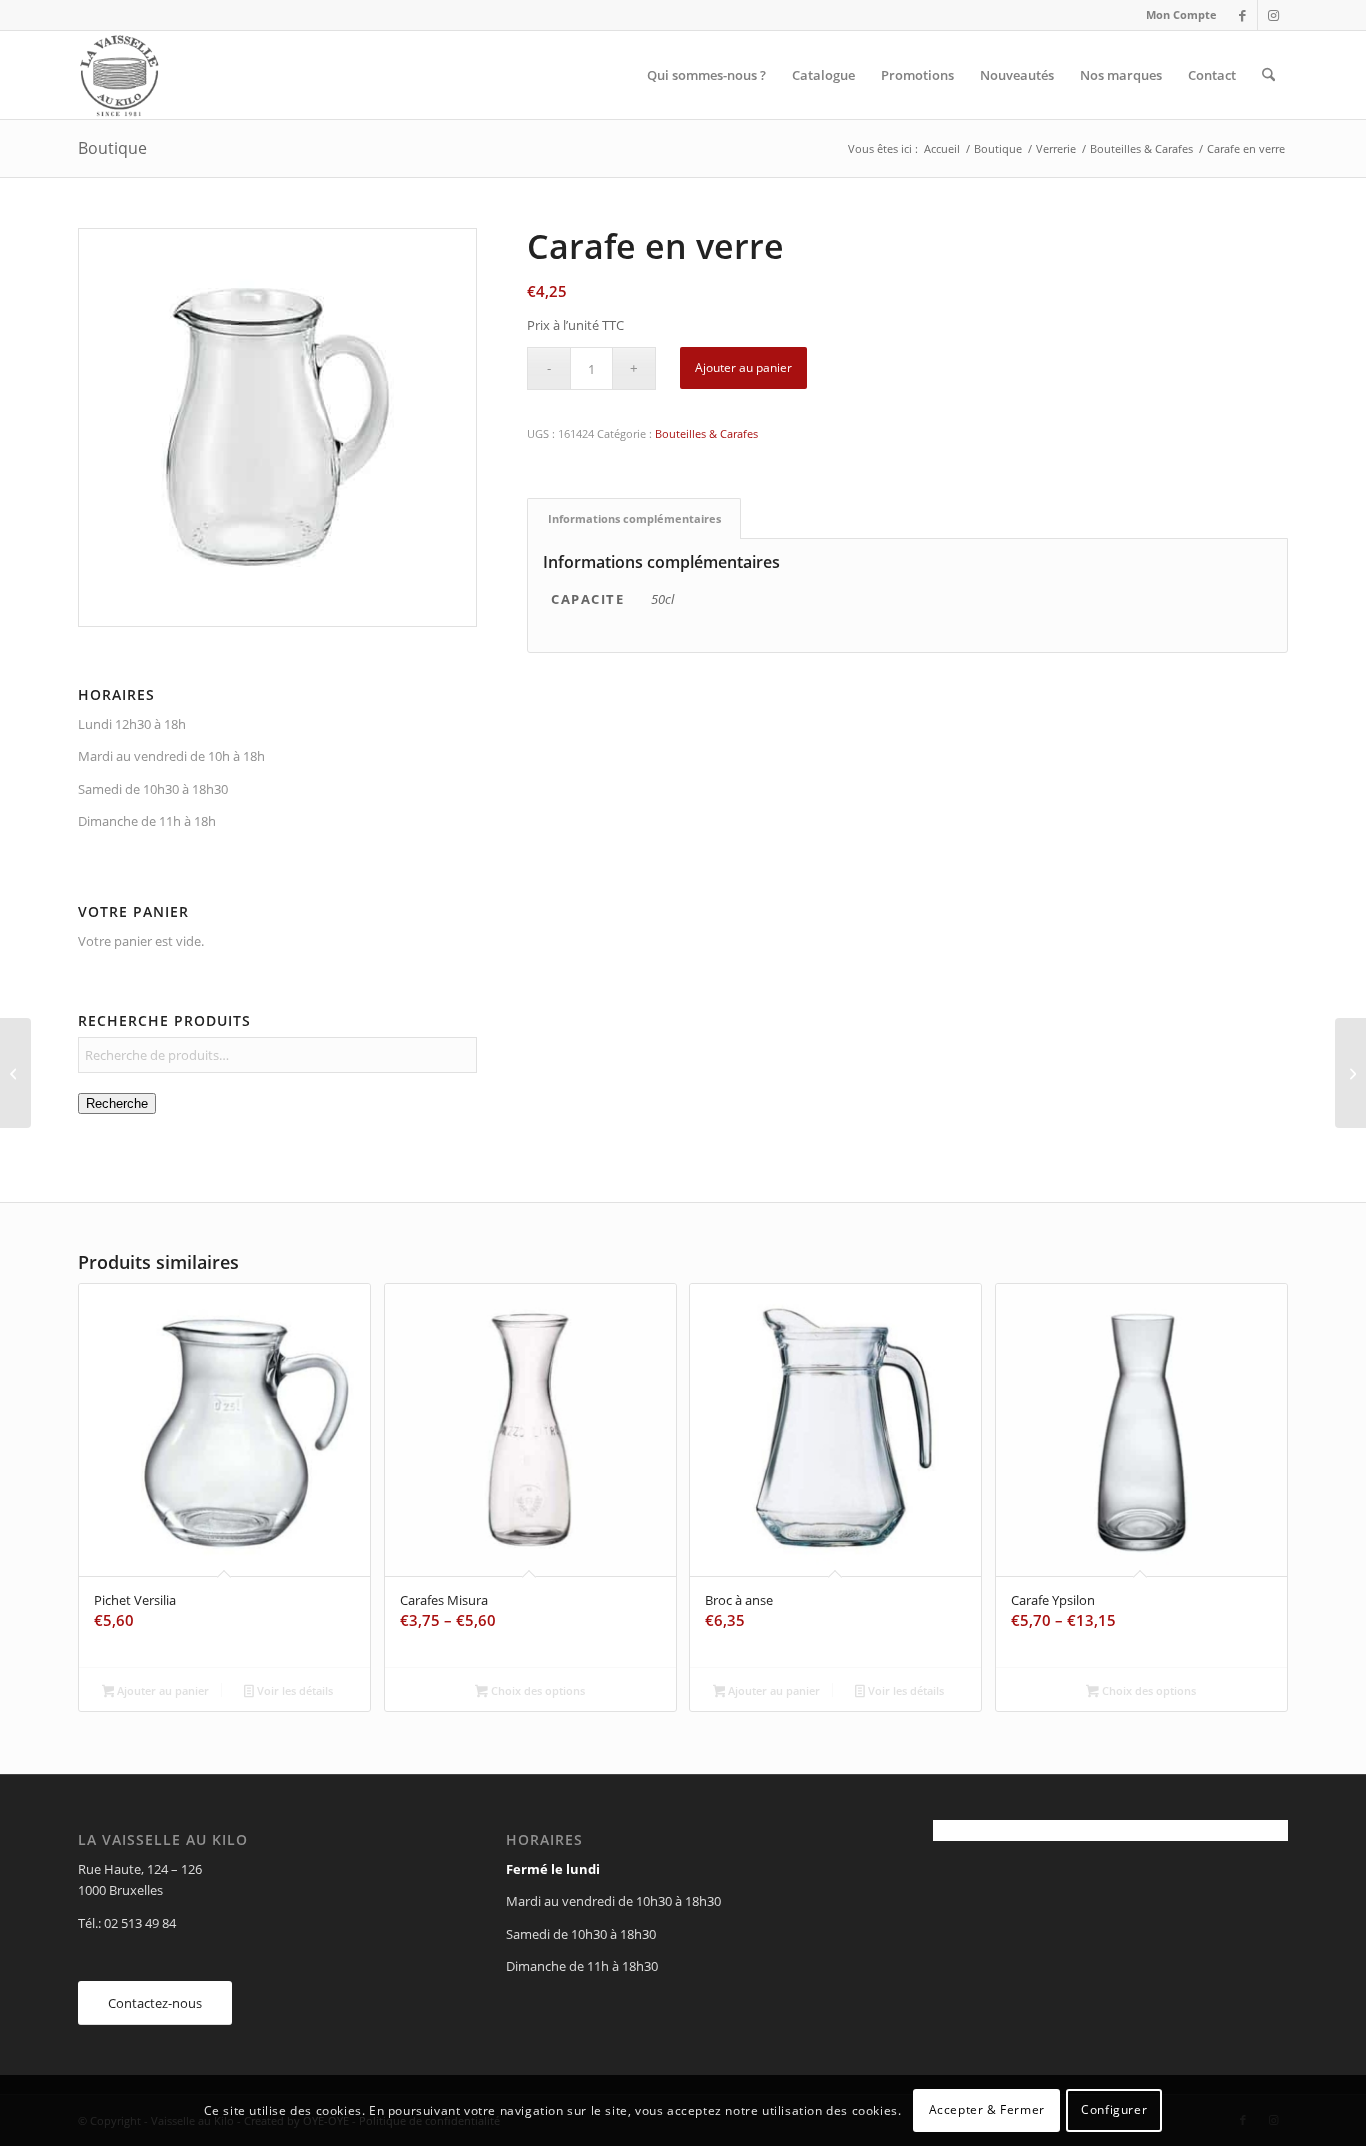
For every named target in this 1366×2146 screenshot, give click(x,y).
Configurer (1114, 2110)
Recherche (117, 1103)
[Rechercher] (1268, 75)
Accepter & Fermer (987, 2110)
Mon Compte (1181, 14)
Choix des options (536, 1690)
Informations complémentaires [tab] (634, 518)
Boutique (112, 148)
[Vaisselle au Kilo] (119, 75)
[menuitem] (1176, 15)
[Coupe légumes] (1350, 1073)
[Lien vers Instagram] (1273, 15)
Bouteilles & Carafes (706, 433)
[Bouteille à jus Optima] (15, 1073)
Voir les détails (293, 1690)
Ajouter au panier (743, 367)
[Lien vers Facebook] (1242, 15)
